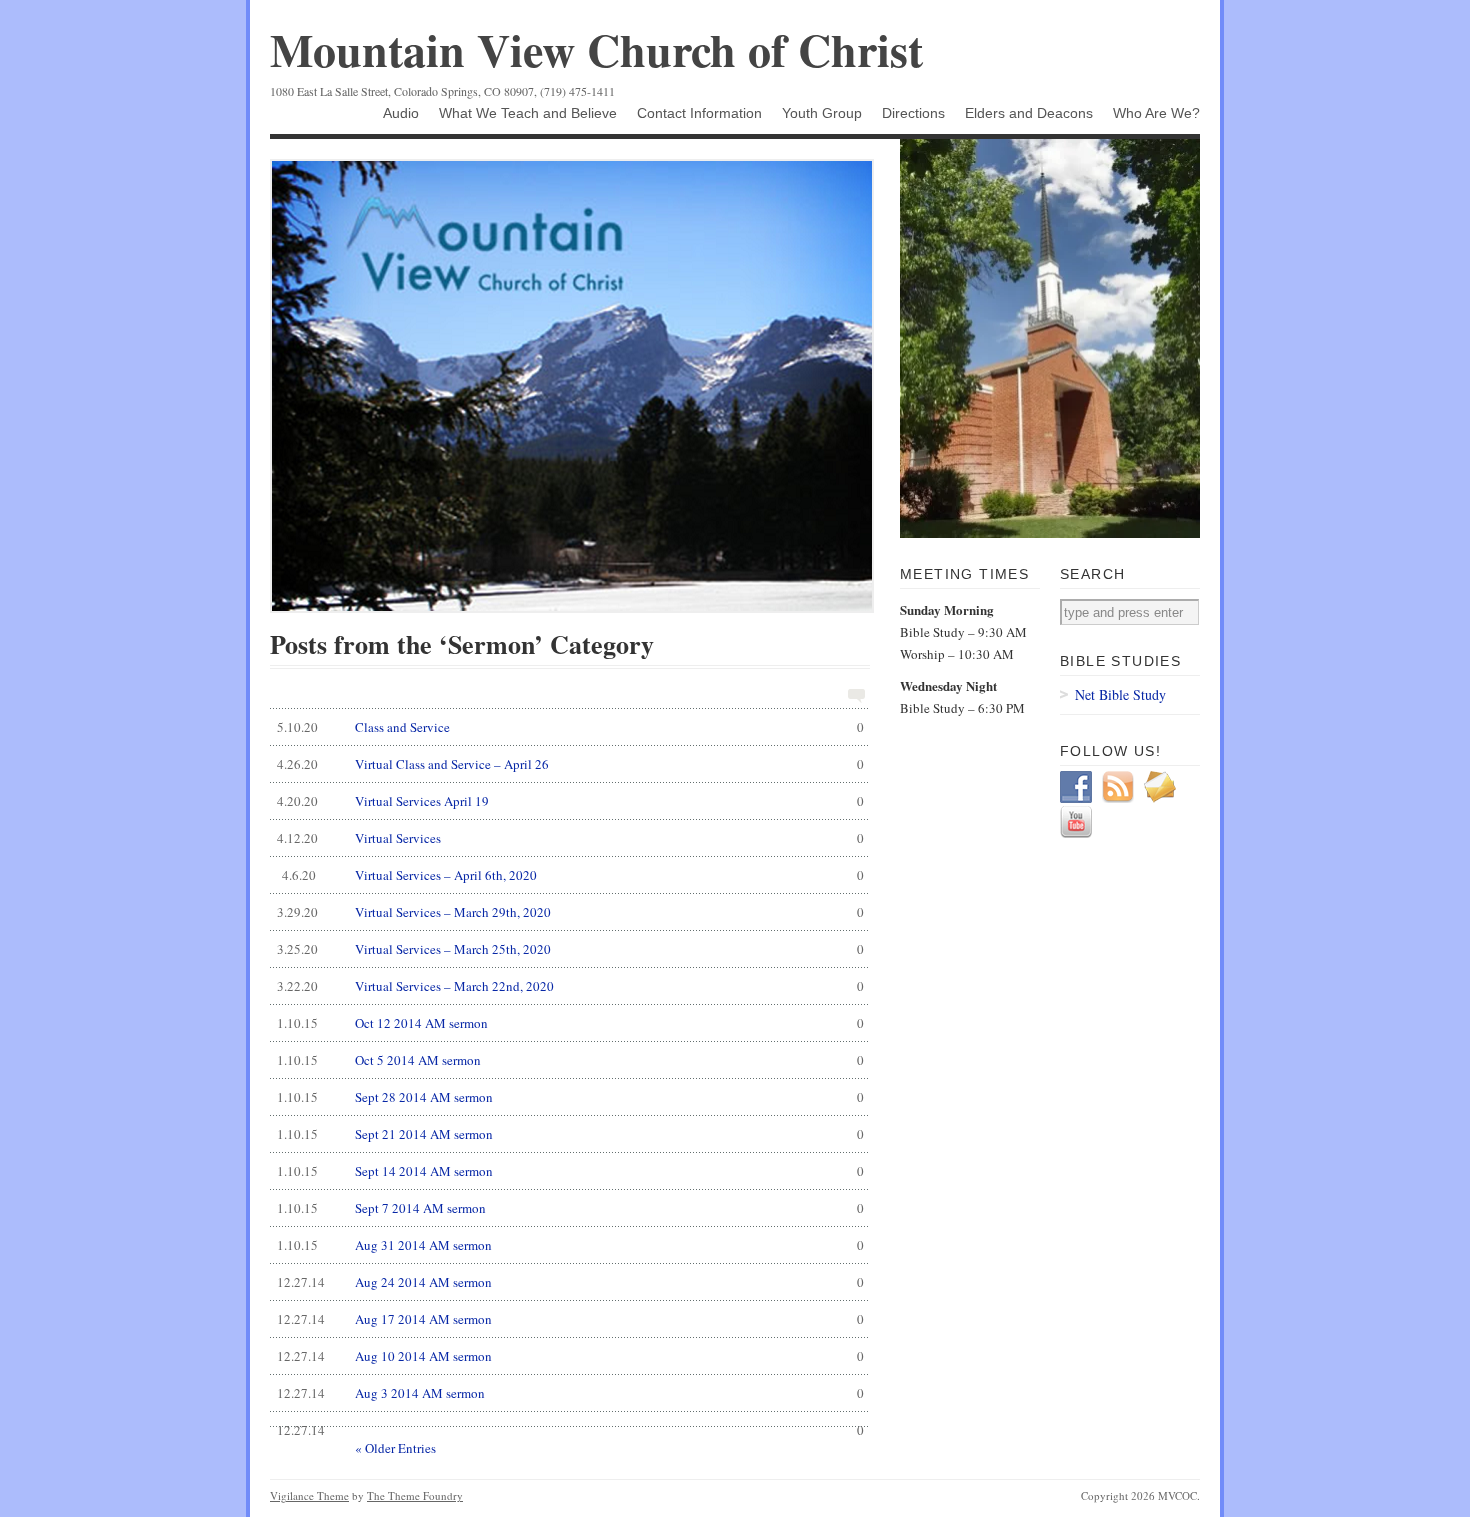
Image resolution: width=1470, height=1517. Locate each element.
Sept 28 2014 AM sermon (570, 1097)
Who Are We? (1156, 113)
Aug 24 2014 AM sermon (570, 1282)
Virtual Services (570, 838)
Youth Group (822, 113)
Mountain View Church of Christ (596, 49)
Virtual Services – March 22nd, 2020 (570, 986)
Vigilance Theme (309, 1495)
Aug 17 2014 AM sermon (570, 1319)
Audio (401, 113)
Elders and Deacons (1029, 113)
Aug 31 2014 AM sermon (570, 1245)
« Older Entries (395, 1448)
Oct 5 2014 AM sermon (570, 1060)
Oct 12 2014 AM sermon (570, 1023)
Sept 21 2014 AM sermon (570, 1134)
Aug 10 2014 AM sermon (570, 1356)
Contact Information (699, 113)
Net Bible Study (1120, 694)
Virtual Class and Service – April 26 (570, 764)
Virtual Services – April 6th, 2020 (573, 875)
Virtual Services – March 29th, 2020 (570, 912)
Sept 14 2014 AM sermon (570, 1171)
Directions (913, 113)
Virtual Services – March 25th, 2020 (570, 949)
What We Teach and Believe (528, 113)
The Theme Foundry (415, 1495)
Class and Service (570, 727)
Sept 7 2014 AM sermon (570, 1208)
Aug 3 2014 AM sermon (570, 1393)
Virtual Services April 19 (570, 801)
